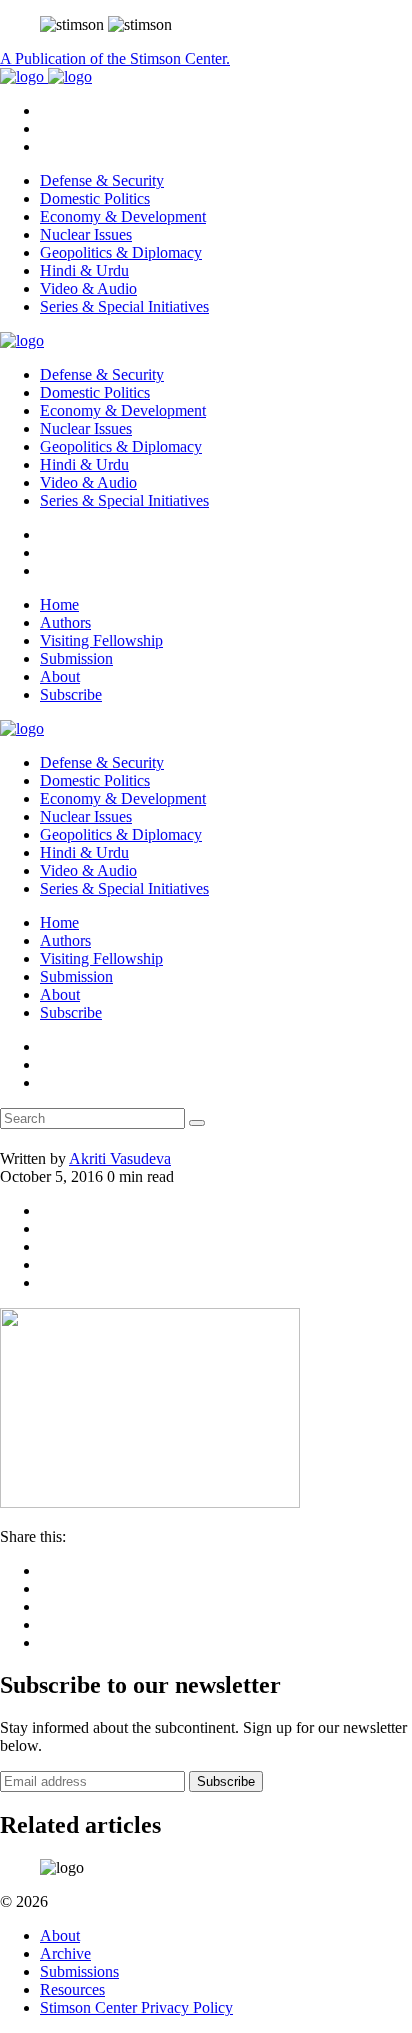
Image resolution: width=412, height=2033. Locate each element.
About (60, 676)
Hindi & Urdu (84, 270)
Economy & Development (123, 216)
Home (59, 604)
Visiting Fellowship (101, 640)
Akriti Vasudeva (120, 1158)
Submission (76, 658)
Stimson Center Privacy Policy (136, 2007)
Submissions (79, 1971)
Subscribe (71, 694)
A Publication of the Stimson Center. (115, 58)
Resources (72, 1989)
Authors (65, 622)
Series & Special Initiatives (124, 306)
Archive (65, 1953)
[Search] (197, 1123)
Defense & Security (102, 180)
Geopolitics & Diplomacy (121, 252)
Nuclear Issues (86, 234)
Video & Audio (88, 288)
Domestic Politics (95, 198)
